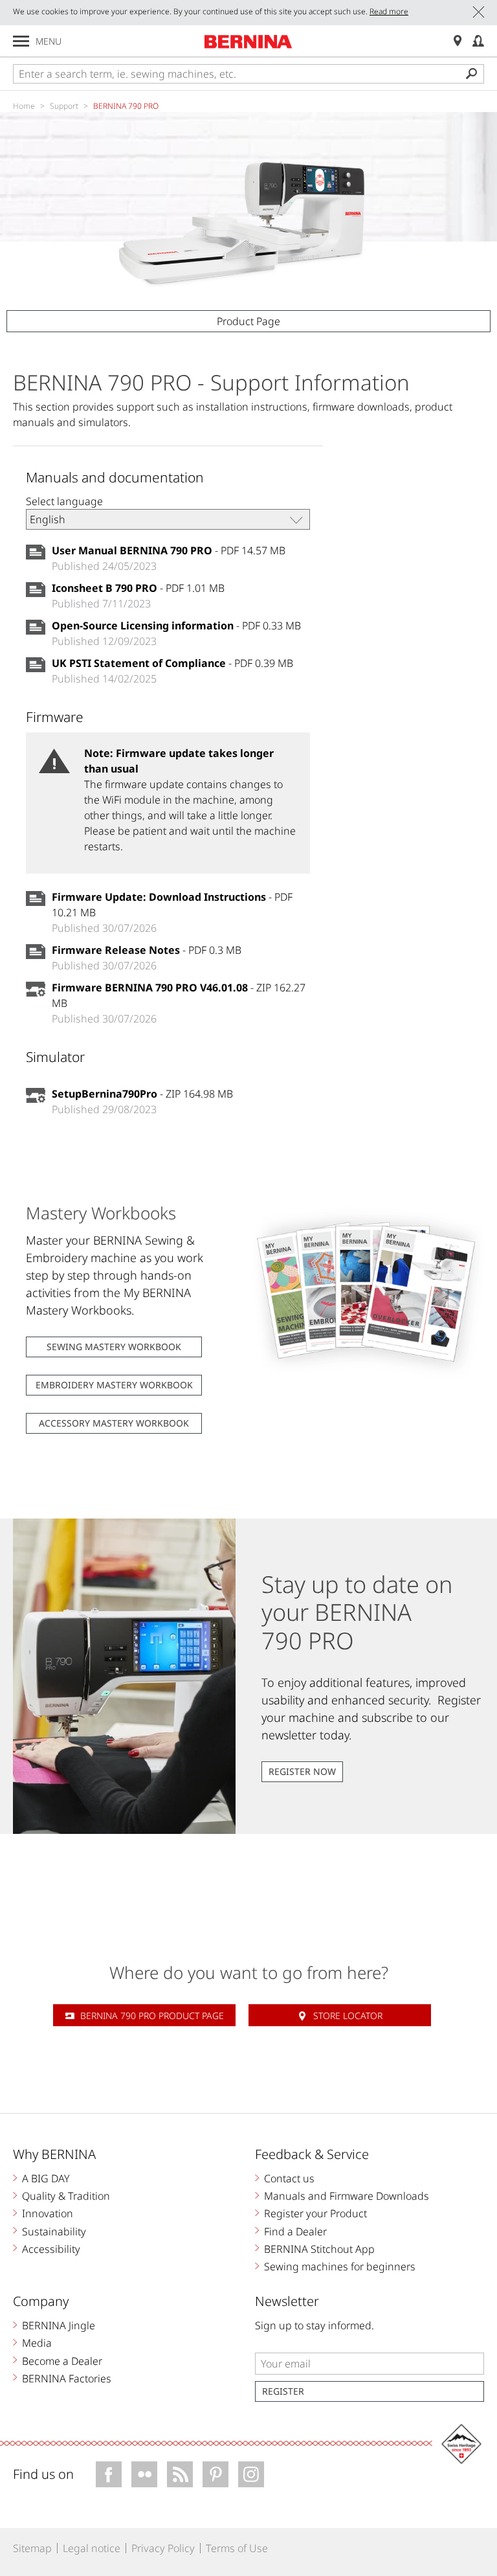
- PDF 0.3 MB (147, 950)
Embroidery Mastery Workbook (114, 1385)
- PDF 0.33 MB (176, 626)
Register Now (302, 1771)
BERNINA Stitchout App (319, 2249)
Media (37, 2343)
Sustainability (54, 2231)
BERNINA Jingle (59, 2325)
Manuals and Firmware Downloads (347, 2196)
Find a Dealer (295, 2231)
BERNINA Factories (67, 2378)
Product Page (248, 321)
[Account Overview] (478, 41)
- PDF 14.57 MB (169, 550)
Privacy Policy (163, 2548)
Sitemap (32, 2548)
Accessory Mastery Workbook (114, 1423)
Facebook (109, 2474)
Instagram (251, 2474)
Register (283, 2391)
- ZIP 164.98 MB (142, 1094)
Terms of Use (237, 2548)
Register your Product (315, 2213)
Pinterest (215, 2474)
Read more (389, 11)
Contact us (289, 2178)
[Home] (248, 41)
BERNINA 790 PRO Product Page (152, 2016)
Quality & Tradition (66, 2196)
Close (479, 12)
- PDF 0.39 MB (172, 663)
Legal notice (92, 2548)
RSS (180, 2474)
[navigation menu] (21, 41)
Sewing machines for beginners (340, 2266)
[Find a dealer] (458, 41)
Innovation (48, 2213)
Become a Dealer (62, 2361)
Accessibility (51, 2249)
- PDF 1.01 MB (138, 588)
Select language (64, 501)
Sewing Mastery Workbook (114, 1347)
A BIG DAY (46, 2178)
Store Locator (348, 2016)
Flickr (144, 2474)
